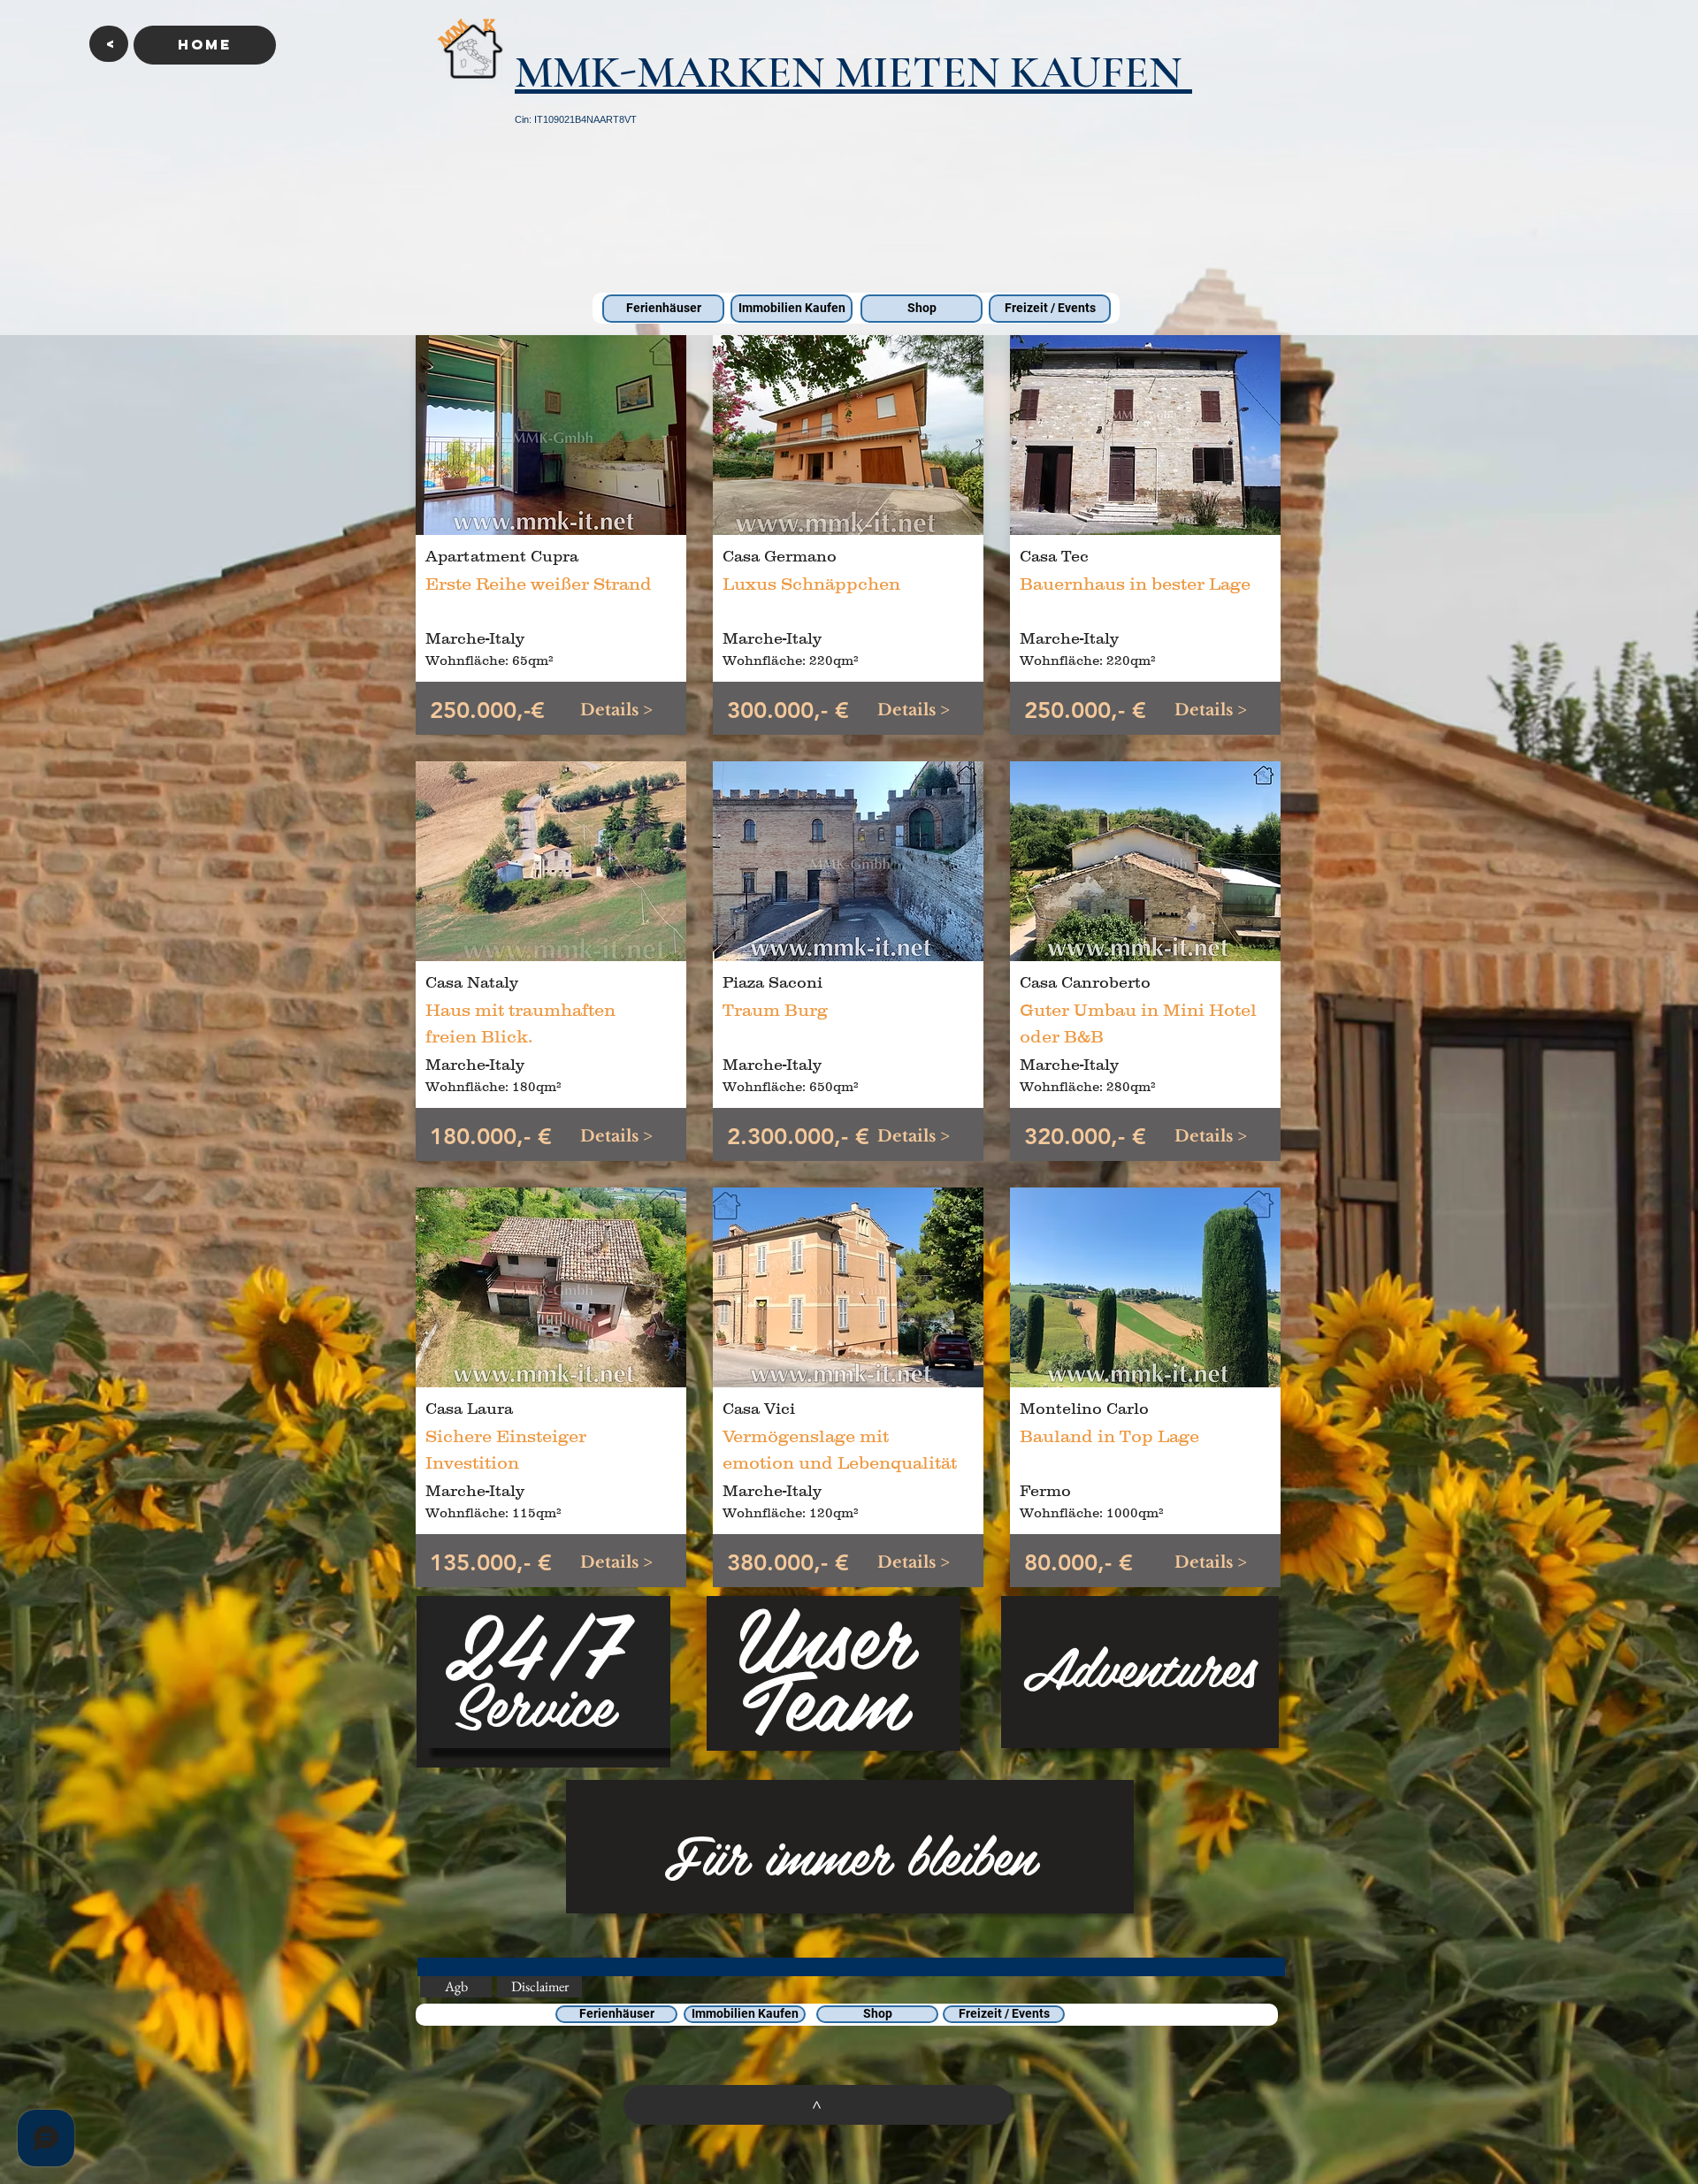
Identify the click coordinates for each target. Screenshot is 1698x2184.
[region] (543, 1682)
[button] (109, 44)
